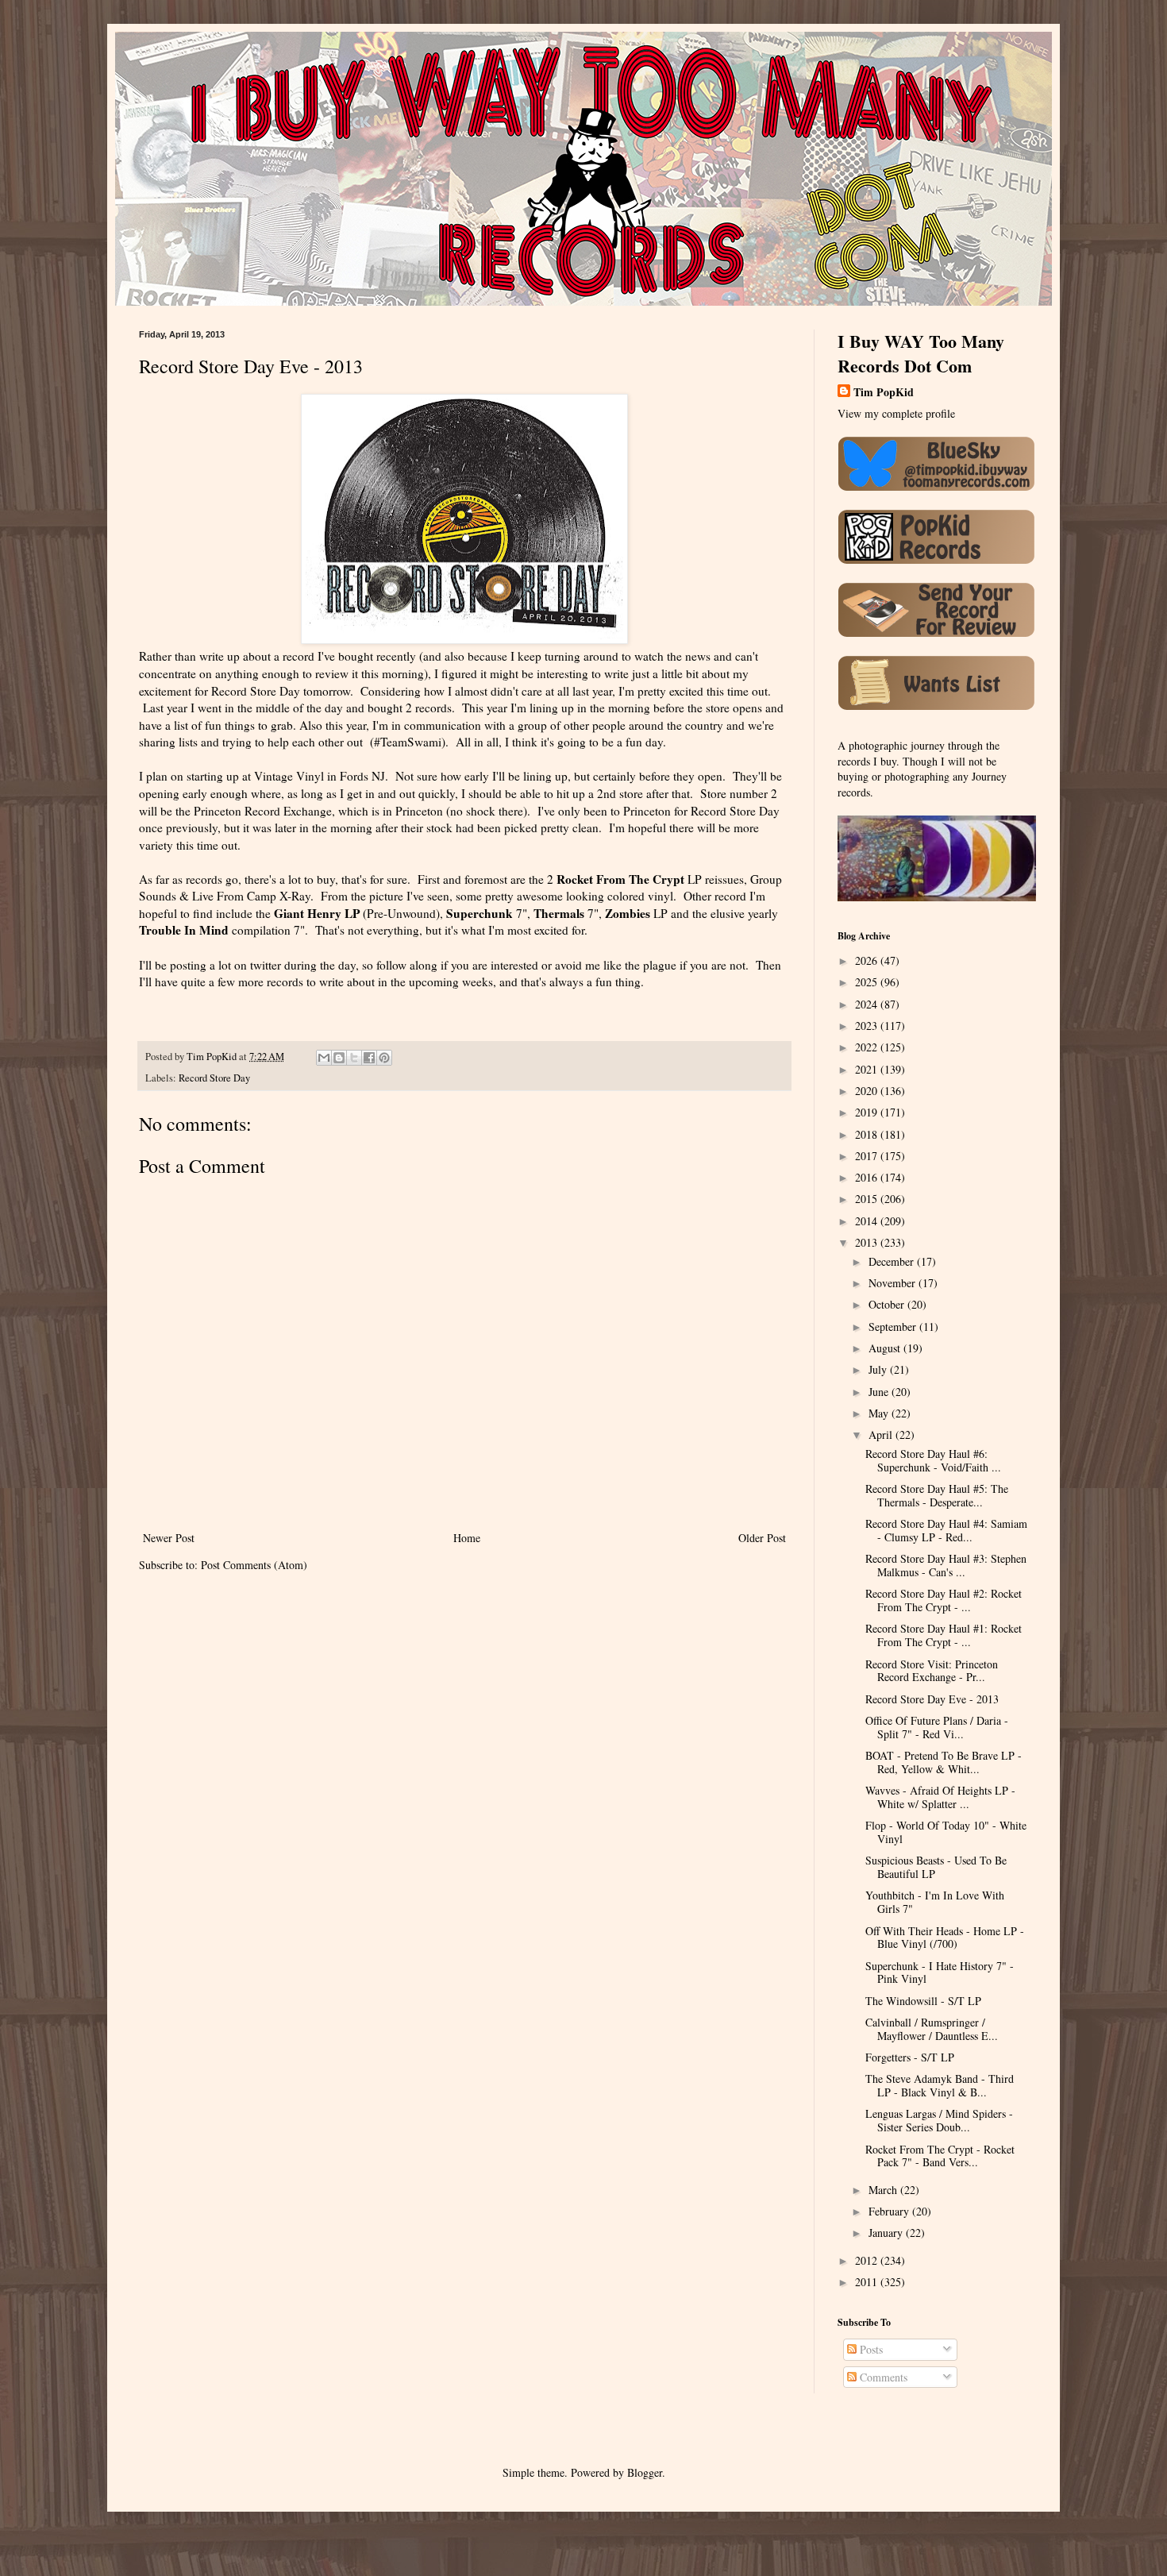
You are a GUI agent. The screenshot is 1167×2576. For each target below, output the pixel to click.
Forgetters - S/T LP (910, 2057)
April (882, 1435)
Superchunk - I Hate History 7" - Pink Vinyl (940, 1972)
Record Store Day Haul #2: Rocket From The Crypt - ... (944, 1600)
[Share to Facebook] (369, 1058)
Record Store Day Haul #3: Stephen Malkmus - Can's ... (946, 1565)
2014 (868, 1221)
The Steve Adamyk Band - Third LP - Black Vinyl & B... (940, 2085)
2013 (868, 1242)
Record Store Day (214, 1078)
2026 (868, 960)
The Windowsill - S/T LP (923, 2001)
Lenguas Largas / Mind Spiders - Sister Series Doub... (939, 2120)
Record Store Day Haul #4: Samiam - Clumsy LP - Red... (946, 1530)
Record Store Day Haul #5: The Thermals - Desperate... (937, 1495)
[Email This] (324, 1058)
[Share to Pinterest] (384, 1058)
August (886, 1348)
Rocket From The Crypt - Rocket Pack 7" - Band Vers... (940, 2156)
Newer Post (169, 1538)
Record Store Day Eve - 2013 (932, 1699)
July (879, 1369)
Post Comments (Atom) (254, 1565)
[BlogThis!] (339, 1058)
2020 (868, 1091)
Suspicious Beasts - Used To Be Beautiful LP (936, 1867)
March (884, 2190)
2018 (868, 1134)
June (880, 1392)
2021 (868, 1069)
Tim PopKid (884, 392)
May (880, 1413)
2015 (868, 1199)
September (894, 1327)
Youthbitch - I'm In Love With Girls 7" (935, 1902)
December (893, 1261)
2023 (868, 1026)
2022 (868, 1047)
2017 (868, 1156)
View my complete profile (896, 413)
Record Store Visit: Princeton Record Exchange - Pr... (932, 1671)
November (894, 1283)
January (887, 2233)
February (890, 2211)
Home (467, 1538)
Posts (870, 2349)
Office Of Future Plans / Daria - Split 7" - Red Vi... (937, 1727)
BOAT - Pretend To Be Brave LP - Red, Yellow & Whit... (944, 1762)
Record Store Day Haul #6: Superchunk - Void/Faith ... (933, 1460)
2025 (868, 982)
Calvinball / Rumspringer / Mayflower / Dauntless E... (932, 2029)
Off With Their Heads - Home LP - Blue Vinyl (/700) (945, 1938)
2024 (868, 1004)
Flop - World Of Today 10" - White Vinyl (946, 1832)
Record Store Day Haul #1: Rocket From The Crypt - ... (944, 1635)
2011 (868, 2282)
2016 (868, 1177)
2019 (868, 1112)
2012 (868, 2260)
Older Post (762, 1538)
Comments (882, 2377)
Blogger (645, 2472)
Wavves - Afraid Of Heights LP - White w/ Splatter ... (940, 1797)
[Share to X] (354, 1058)
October (888, 1304)
